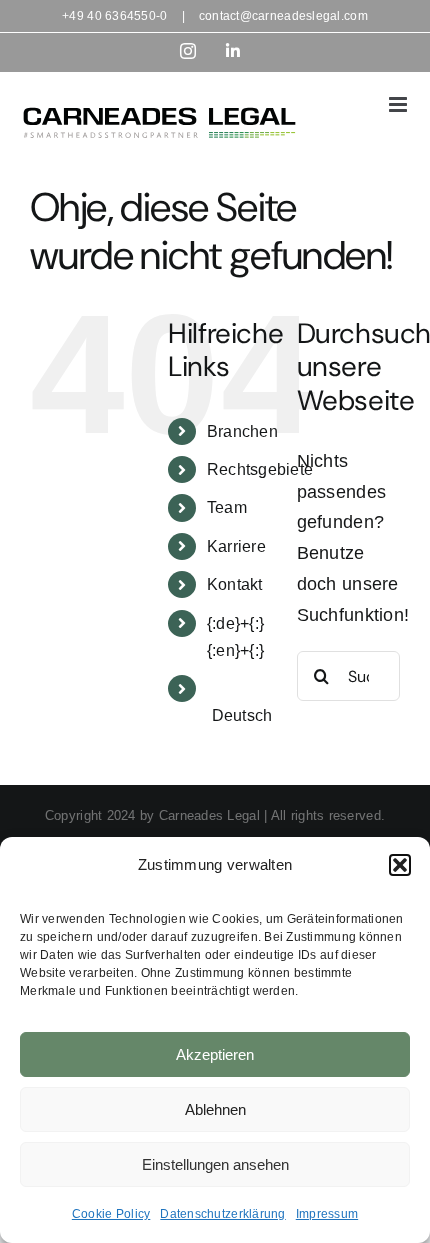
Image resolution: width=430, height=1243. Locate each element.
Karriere (236, 546)
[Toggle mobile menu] (399, 104)
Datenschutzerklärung (222, 1214)
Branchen (242, 431)
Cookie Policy (111, 1214)
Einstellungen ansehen (215, 1164)
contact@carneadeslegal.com (283, 16)
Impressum (327, 1214)
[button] (400, 865)
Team (227, 507)
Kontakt (235, 584)
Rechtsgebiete (260, 469)
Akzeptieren (215, 1054)
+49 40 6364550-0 (114, 16)
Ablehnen (215, 1109)
